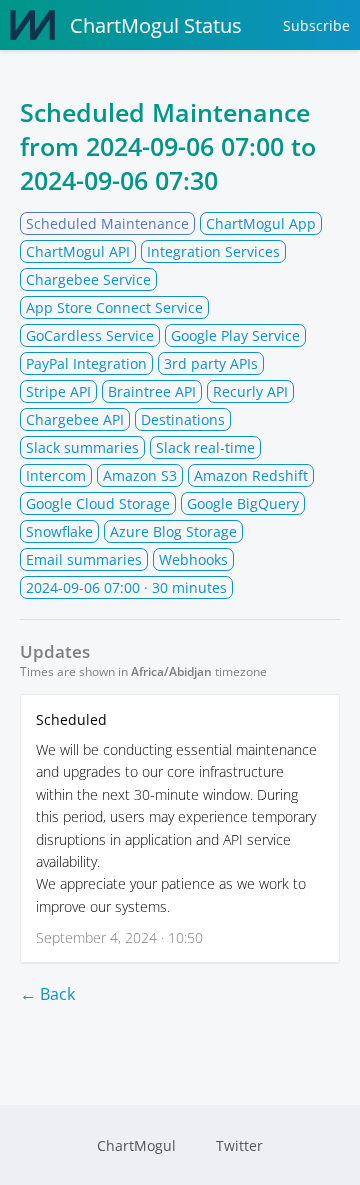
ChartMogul (136, 1145)
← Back (47, 994)
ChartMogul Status (156, 25)
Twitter (239, 1145)
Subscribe (316, 25)
